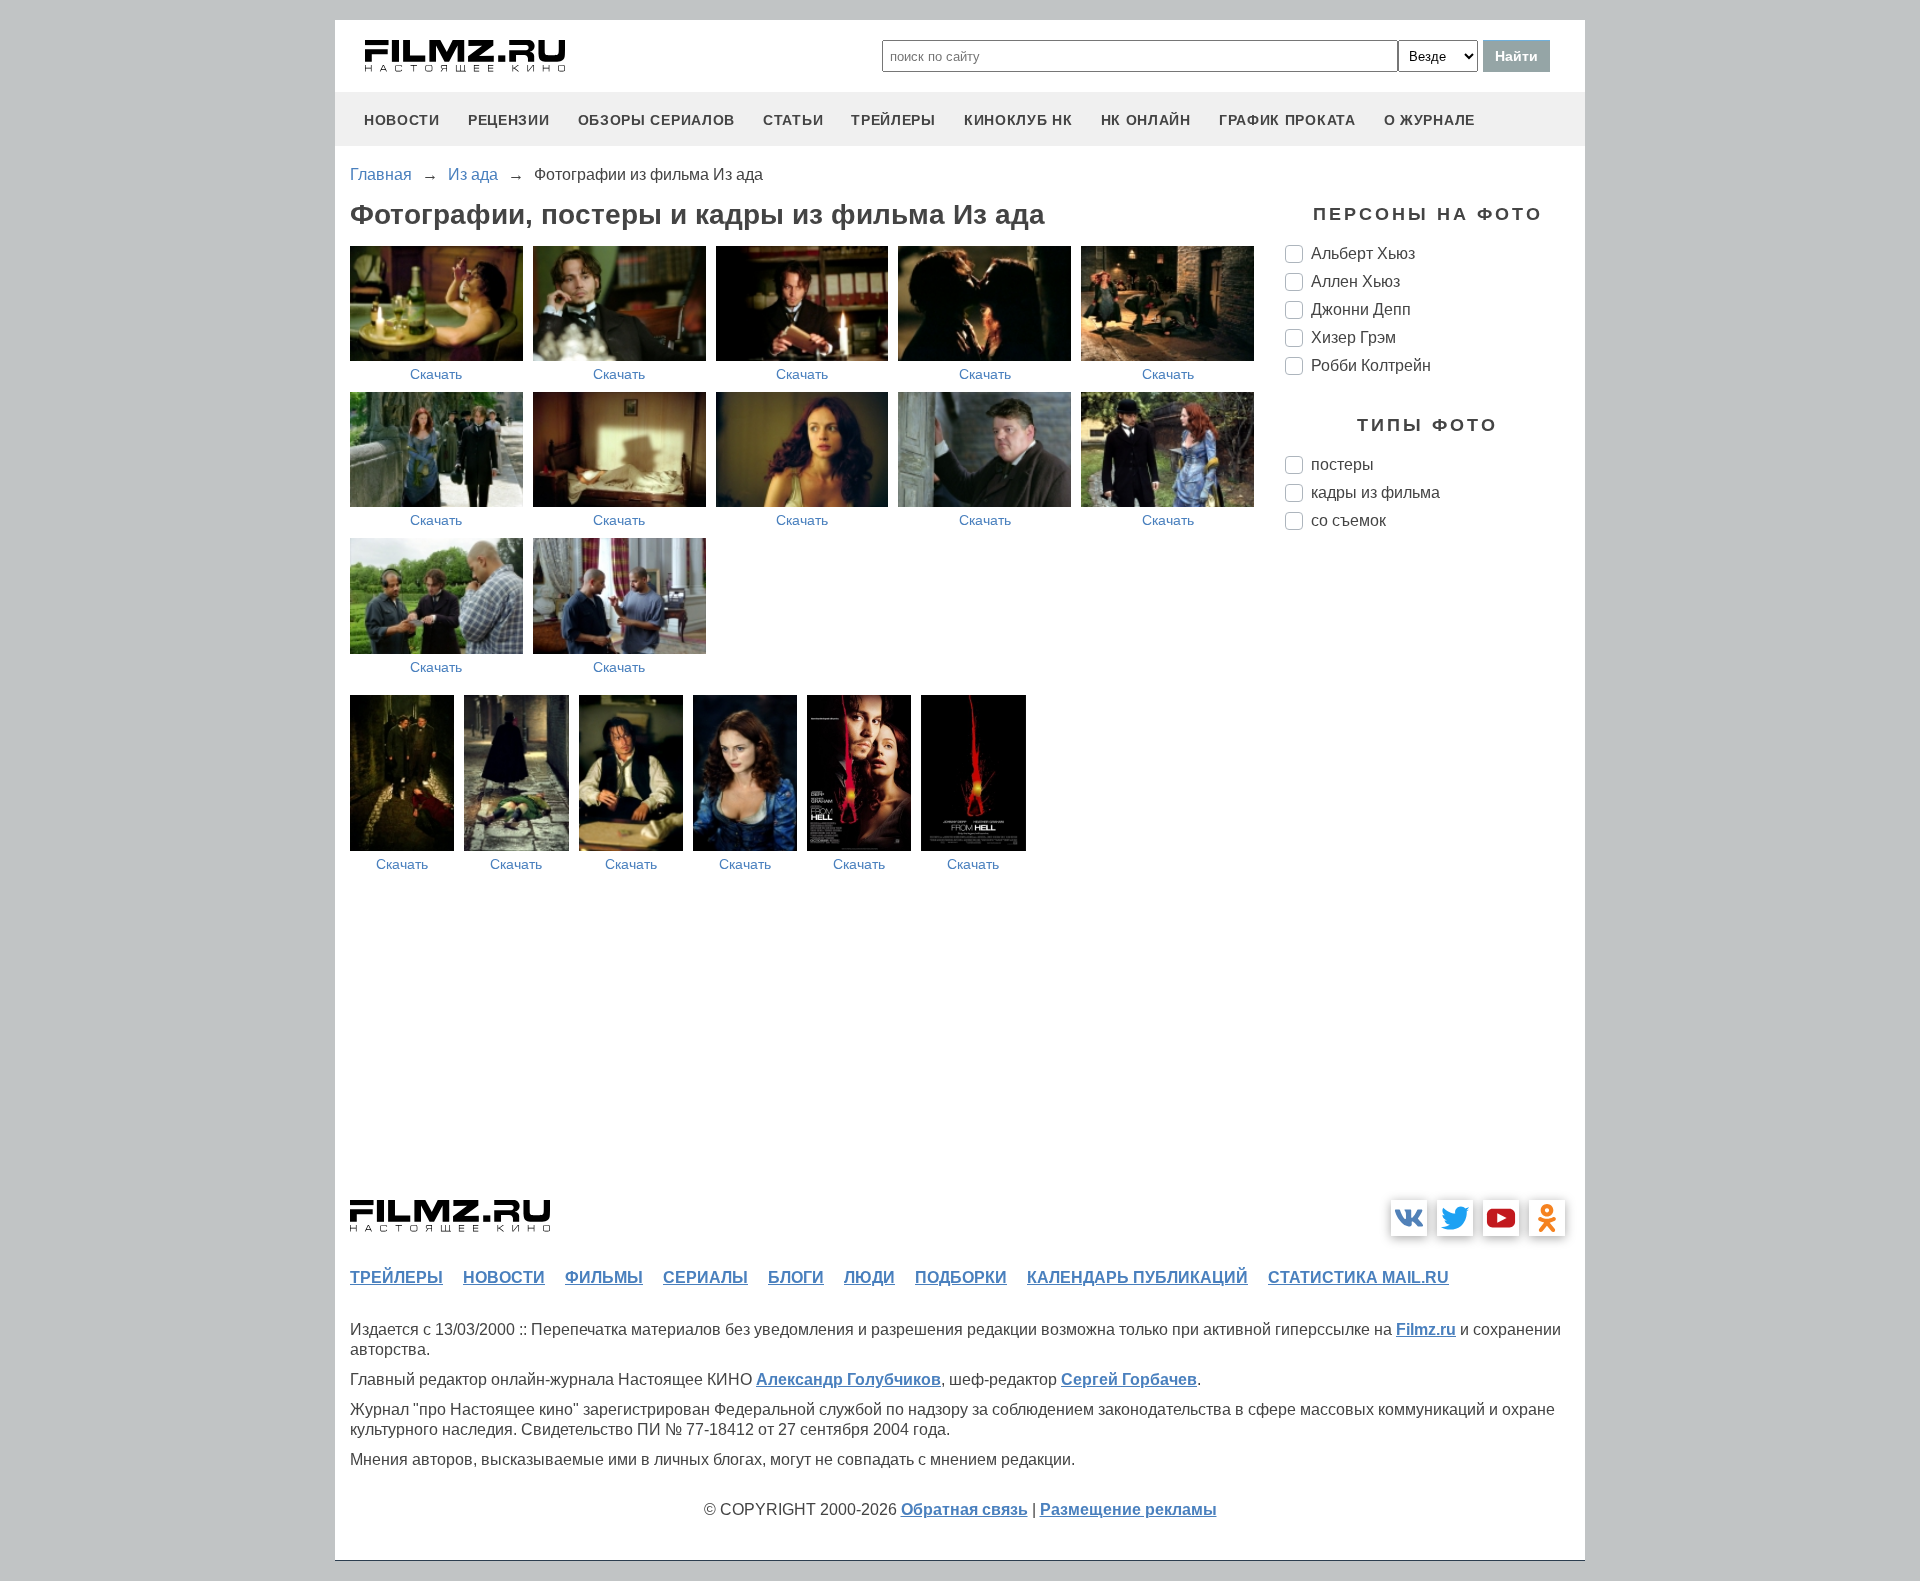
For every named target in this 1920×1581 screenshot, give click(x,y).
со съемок (1348, 520)
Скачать (436, 374)
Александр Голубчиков (848, 1379)
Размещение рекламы (1128, 1509)
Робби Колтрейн (1371, 365)
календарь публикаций (1137, 1277)
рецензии (509, 120)
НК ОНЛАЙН (1146, 120)
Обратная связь (964, 1509)
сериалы (705, 1277)
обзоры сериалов (657, 120)
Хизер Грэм (1353, 337)
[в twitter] (1455, 1218)
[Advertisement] (1435, 880)
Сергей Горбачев (1129, 1379)
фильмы (604, 1277)
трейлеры (893, 120)
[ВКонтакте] (1409, 1218)
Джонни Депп (1361, 309)
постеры (1342, 464)
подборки (961, 1277)
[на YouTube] (1501, 1218)
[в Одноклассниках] (1547, 1218)
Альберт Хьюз (1363, 253)
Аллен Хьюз (1355, 281)
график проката (1287, 120)
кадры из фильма (1375, 492)
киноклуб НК (1018, 120)
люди (869, 1277)
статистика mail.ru (1358, 1277)
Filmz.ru (1426, 1329)
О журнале (1429, 120)
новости (402, 120)
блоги (796, 1277)
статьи (793, 120)
